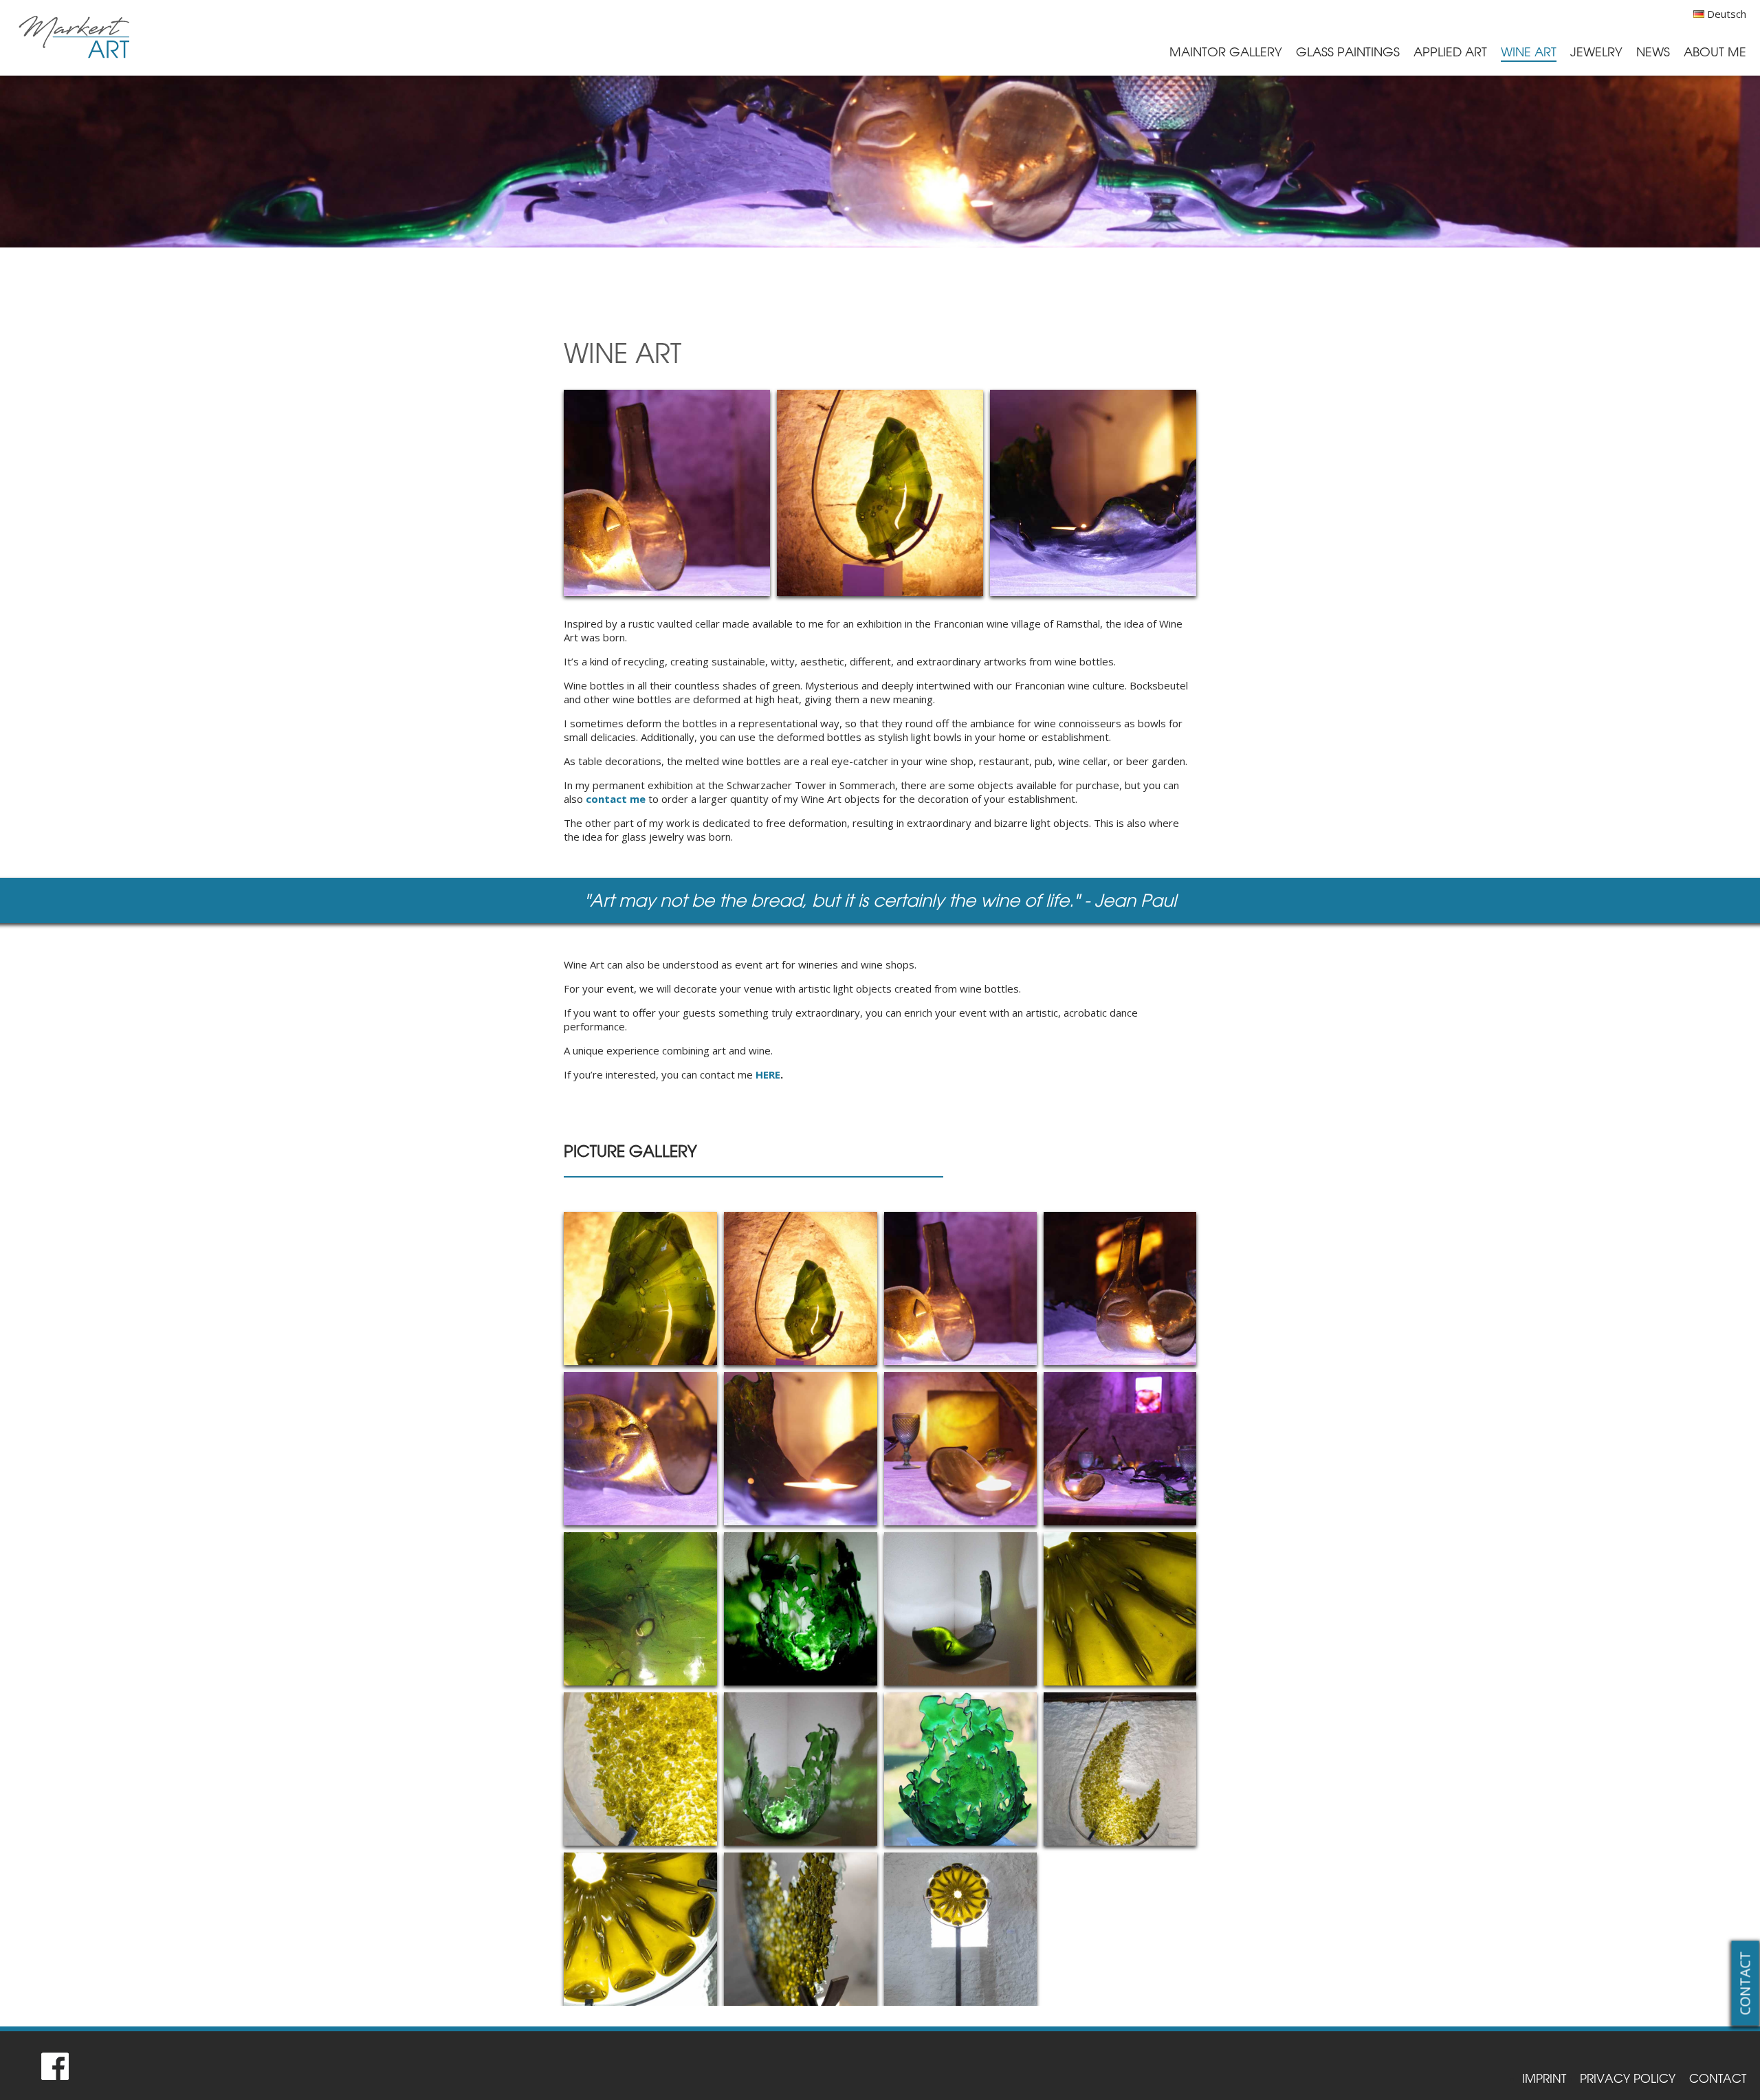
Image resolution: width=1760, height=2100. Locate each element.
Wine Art (1529, 52)
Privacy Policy (1628, 2078)
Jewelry (1596, 52)
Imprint (1544, 2078)
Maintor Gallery (1226, 52)
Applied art (1450, 52)
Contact (1745, 1983)
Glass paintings (1348, 52)
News (1653, 52)
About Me (1715, 52)
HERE (768, 1074)
